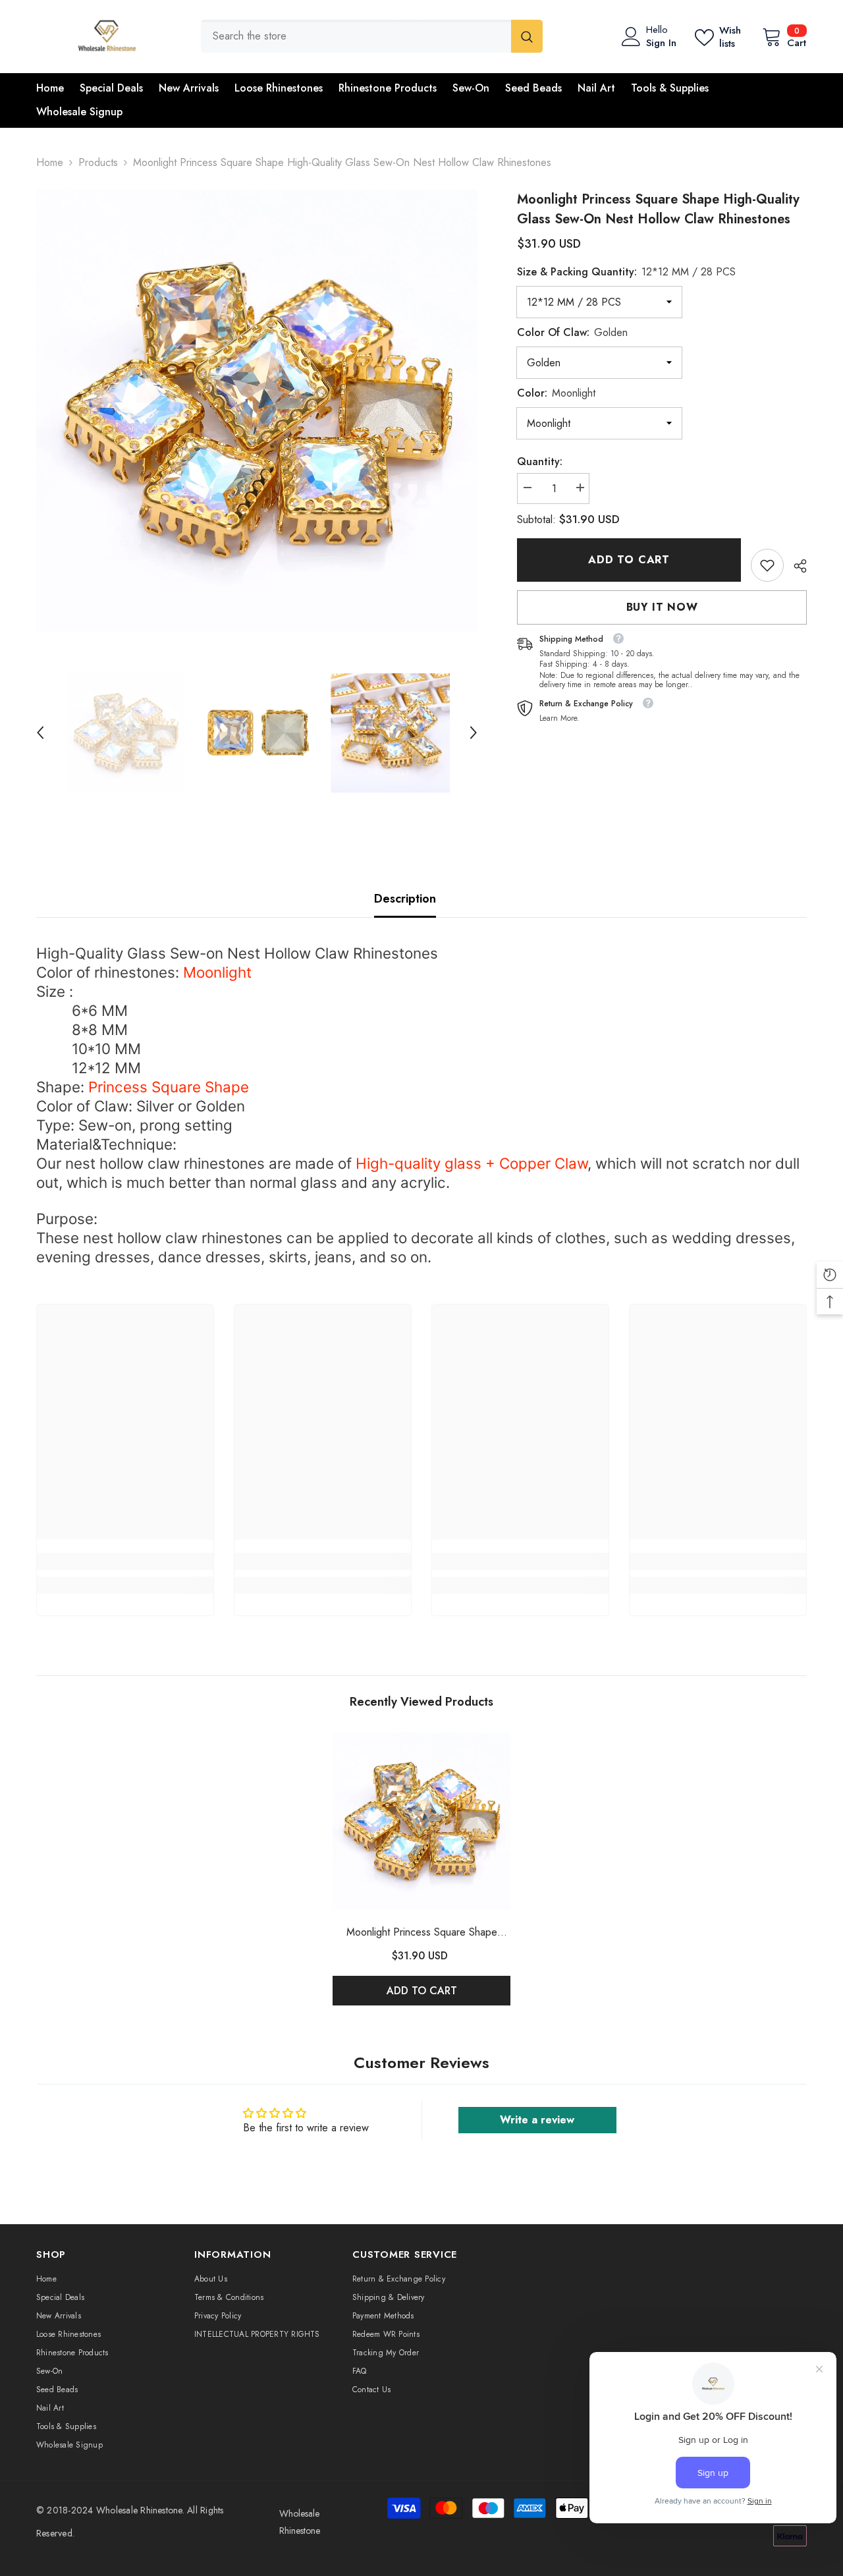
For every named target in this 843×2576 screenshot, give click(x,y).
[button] (40, 733)
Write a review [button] (537, 2120)
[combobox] (356, 36)
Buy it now (662, 607)
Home (50, 162)
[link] (767, 565)
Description (405, 899)
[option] (257, 411)
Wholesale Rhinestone (139, 2510)
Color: (556, 393)
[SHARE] (795, 566)
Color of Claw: (572, 332)
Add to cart (629, 560)
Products (98, 162)
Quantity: (540, 462)
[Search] (372, 36)
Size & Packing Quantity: (626, 272)
